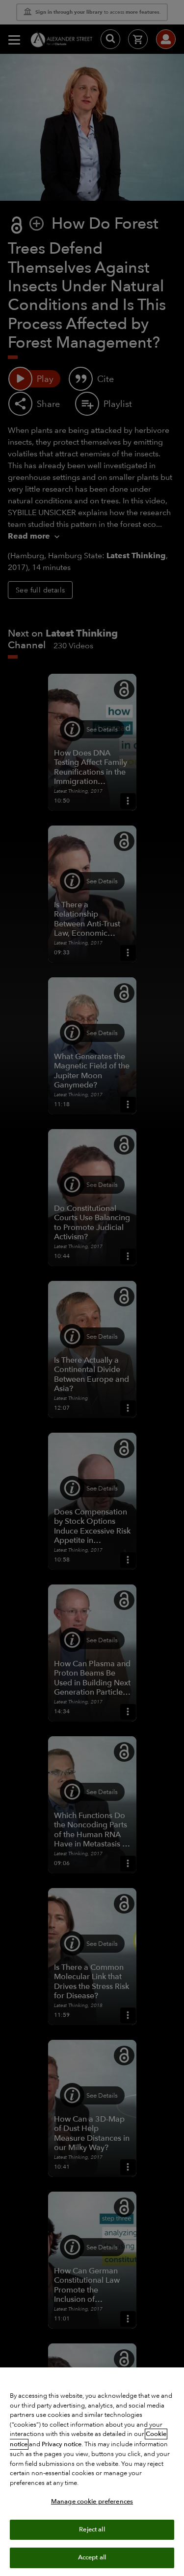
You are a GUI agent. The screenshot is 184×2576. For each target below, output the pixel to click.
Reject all (92, 2529)
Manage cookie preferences (92, 2502)
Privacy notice (62, 2444)
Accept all (92, 2557)
